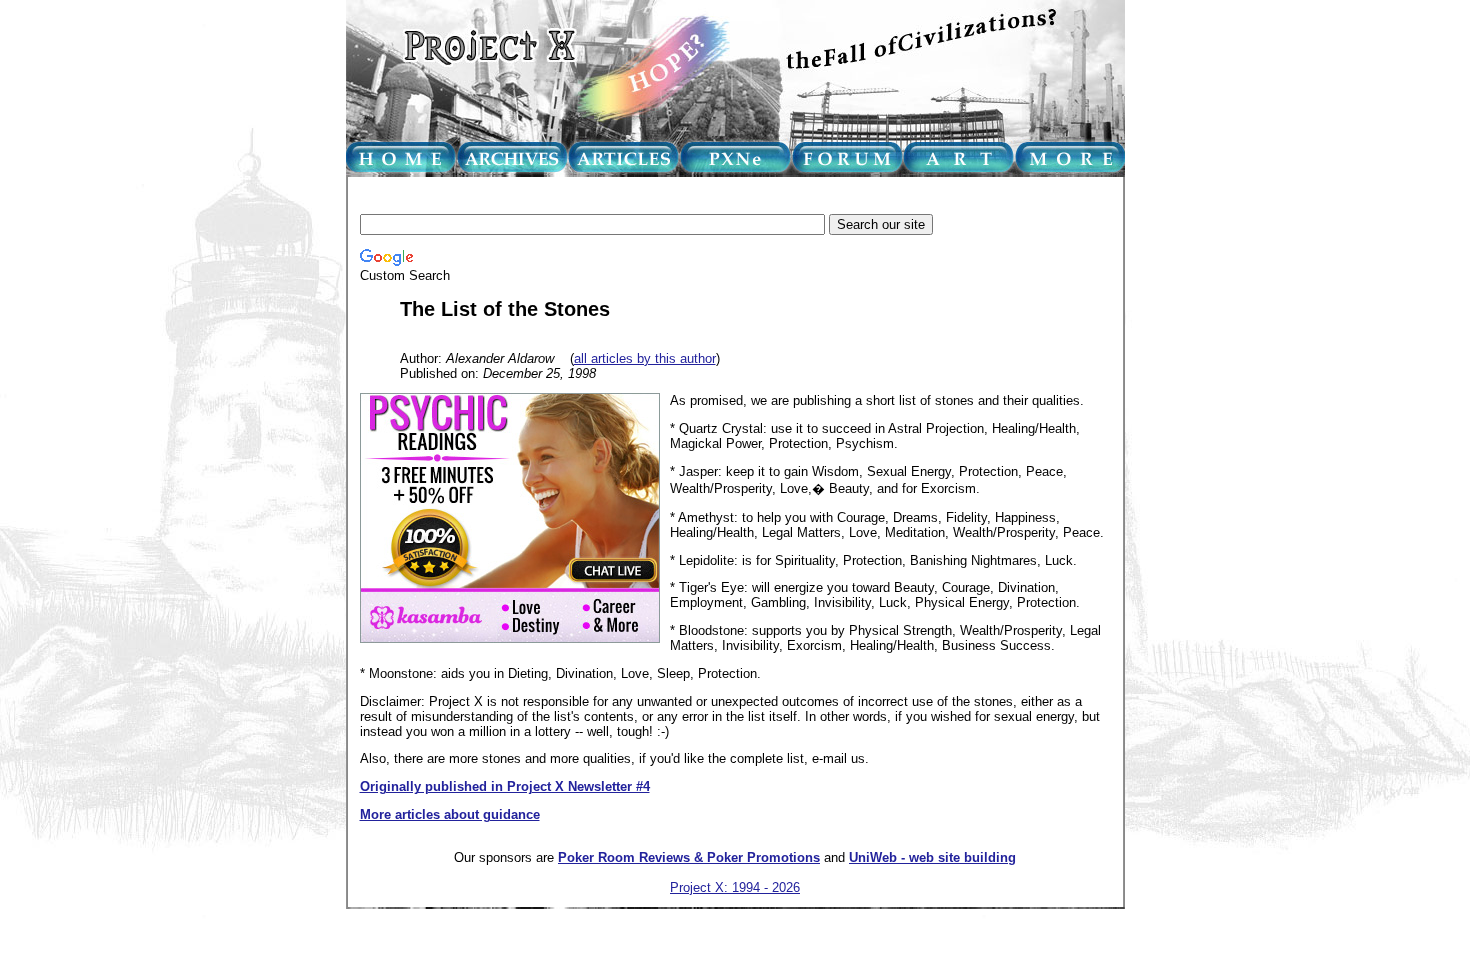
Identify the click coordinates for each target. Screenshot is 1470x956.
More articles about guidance (450, 814)
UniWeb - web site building (932, 857)
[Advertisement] (724, 196)
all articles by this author (645, 358)
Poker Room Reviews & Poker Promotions (689, 857)
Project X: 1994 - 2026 (735, 887)
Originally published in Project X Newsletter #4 (505, 786)
